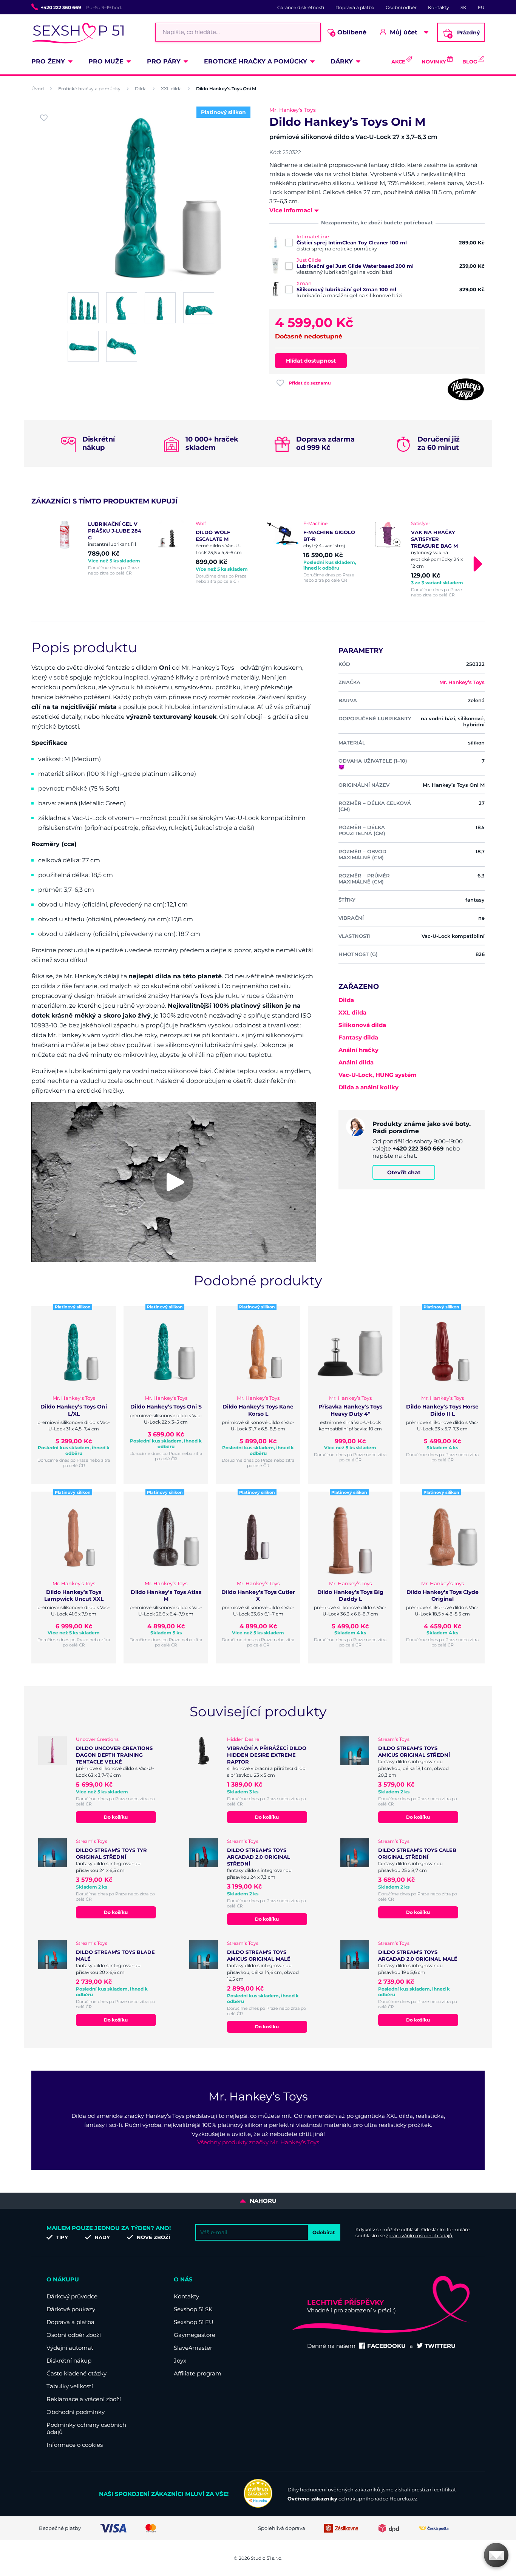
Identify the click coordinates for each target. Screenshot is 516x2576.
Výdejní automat (70, 2348)
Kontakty (439, 7)
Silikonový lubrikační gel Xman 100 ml (346, 289)
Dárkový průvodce (72, 2296)
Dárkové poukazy (71, 2309)
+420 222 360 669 (61, 7)
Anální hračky (358, 1050)
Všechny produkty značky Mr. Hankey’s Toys (258, 2142)
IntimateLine (313, 236)
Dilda (141, 89)
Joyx (180, 2361)
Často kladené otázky (76, 2373)
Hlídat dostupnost (311, 361)
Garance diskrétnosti (301, 7)
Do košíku (116, 1817)
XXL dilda (171, 89)
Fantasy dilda (358, 1037)
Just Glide (309, 260)
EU (481, 7)
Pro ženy (48, 61)
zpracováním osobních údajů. (420, 2235)
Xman (304, 283)
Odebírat (324, 2232)
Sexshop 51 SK (193, 2309)
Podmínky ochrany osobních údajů (86, 2428)
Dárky (342, 61)
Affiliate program (198, 2373)
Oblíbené (349, 33)
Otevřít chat (404, 1172)
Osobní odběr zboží (74, 2335)
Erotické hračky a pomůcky (256, 61)
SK (463, 7)
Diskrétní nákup (69, 2361)
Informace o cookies (75, 2445)
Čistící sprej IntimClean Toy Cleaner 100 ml (352, 242)
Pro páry (164, 61)
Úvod (38, 89)
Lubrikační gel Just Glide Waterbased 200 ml (355, 266)
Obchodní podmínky (76, 2412)
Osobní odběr (401, 7)
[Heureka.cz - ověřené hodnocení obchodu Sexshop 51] (258, 2506)
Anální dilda (356, 1062)
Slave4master (193, 2348)
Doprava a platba (355, 7)
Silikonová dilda (362, 1025)
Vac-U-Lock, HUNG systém (378, 1075)
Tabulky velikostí (70, 2386)
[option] (97, 548)
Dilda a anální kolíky (368, 1087)
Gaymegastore (195, 2335)
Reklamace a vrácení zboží (84, 2399)
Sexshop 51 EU (194, 2322)
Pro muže (106, 61)
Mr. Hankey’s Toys (293, 110)
